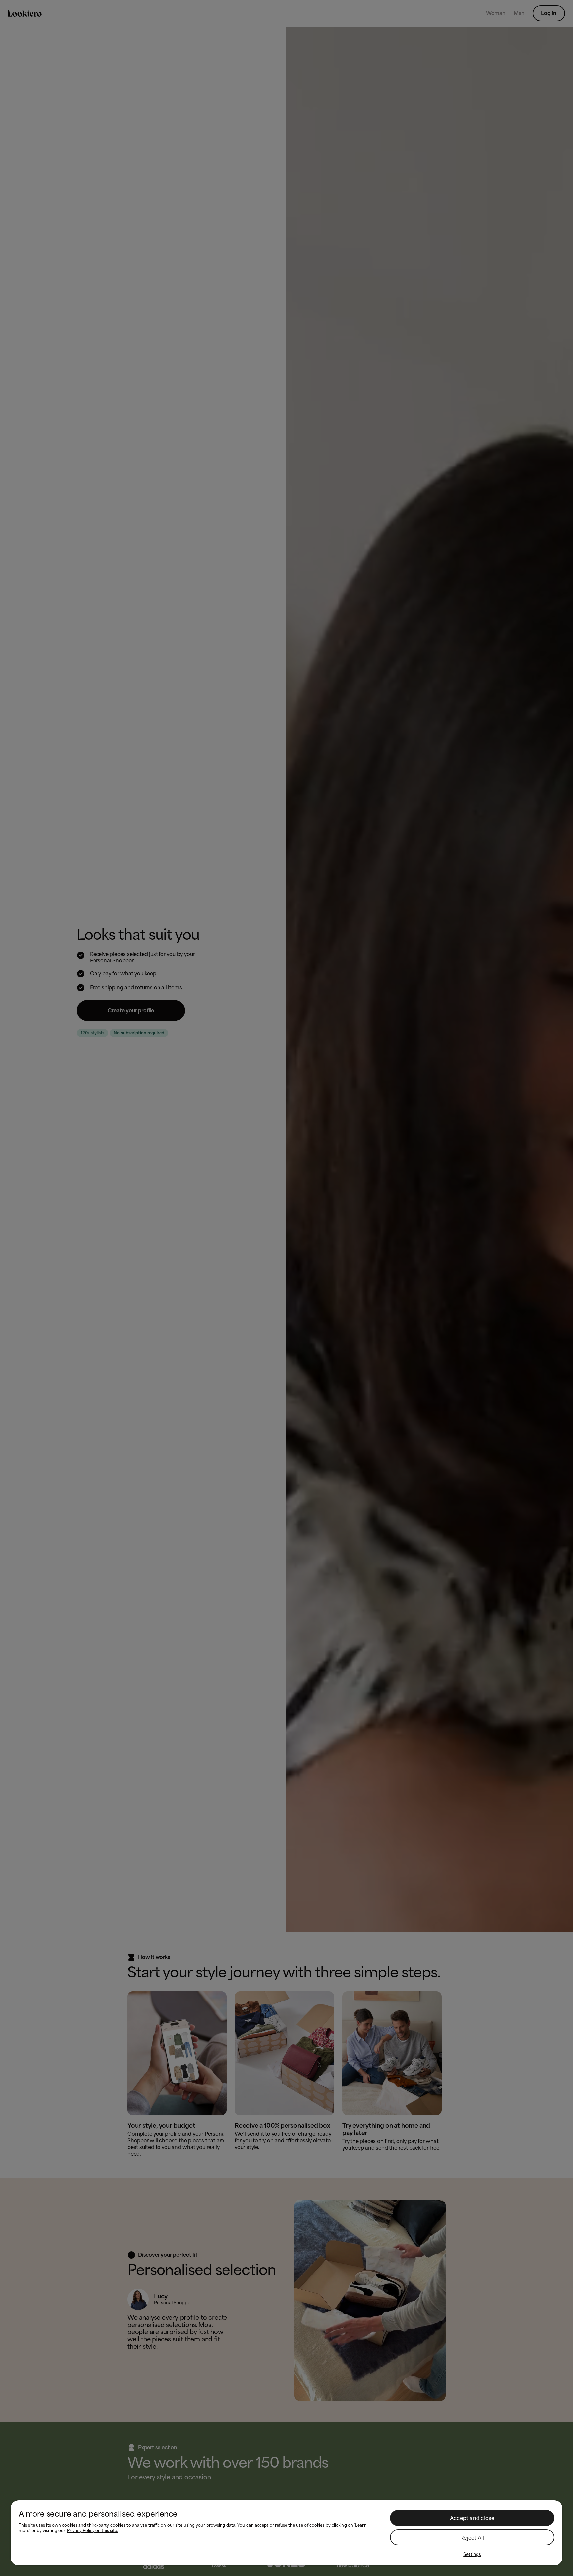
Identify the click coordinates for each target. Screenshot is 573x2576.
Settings (472, 2554)
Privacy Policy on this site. (93, 2531)
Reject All (472, 2538)
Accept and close (472, 2518)
